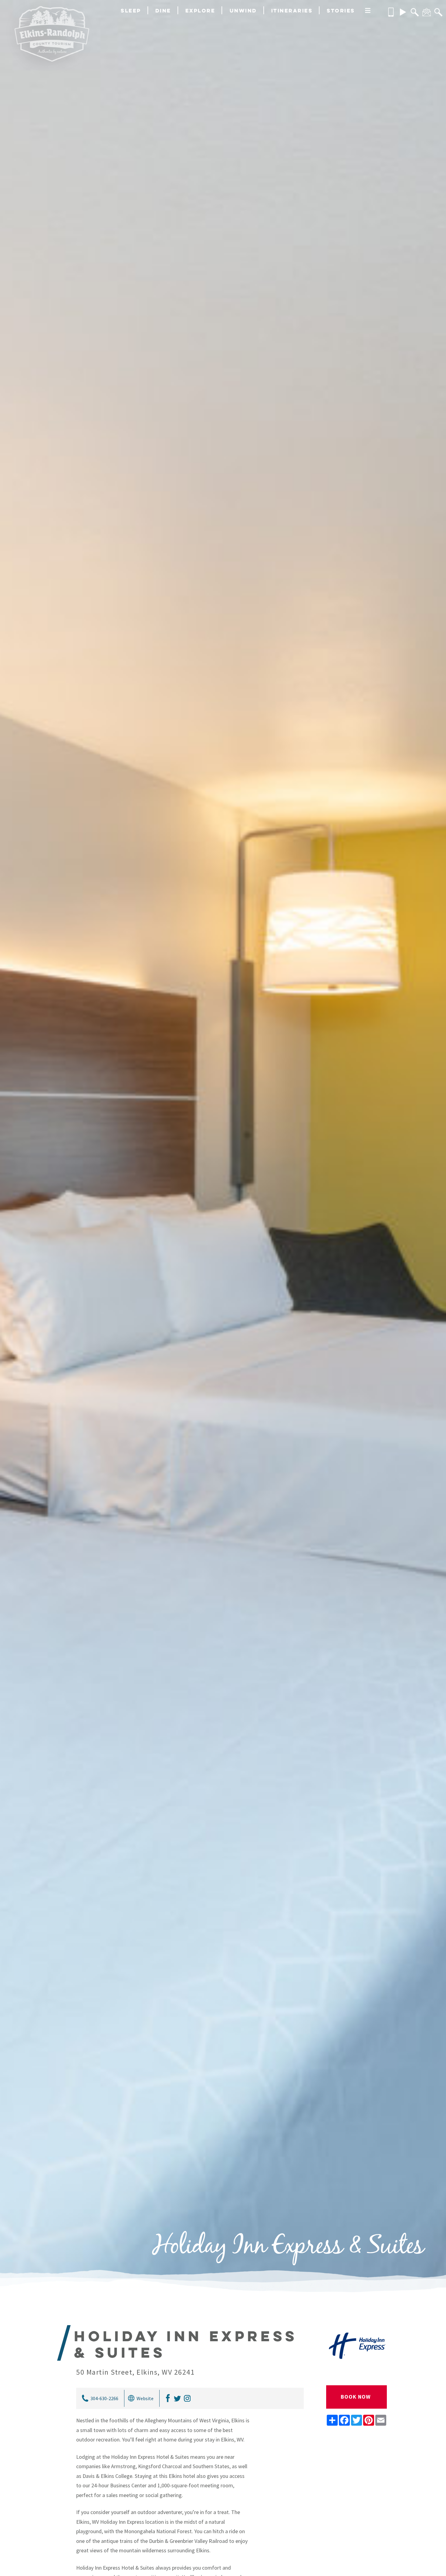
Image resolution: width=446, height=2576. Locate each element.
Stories (341, 10)
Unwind (243, 10)
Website (145, 2398)
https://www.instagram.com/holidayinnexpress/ (186, 2398)
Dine (163, 10)
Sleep (131, 10)
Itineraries (292, 10)
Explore (200, 10)
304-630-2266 (104, 2398)
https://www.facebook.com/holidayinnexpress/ (167, 2398)
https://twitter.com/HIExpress (177, 2398)
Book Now (356, 2397)
